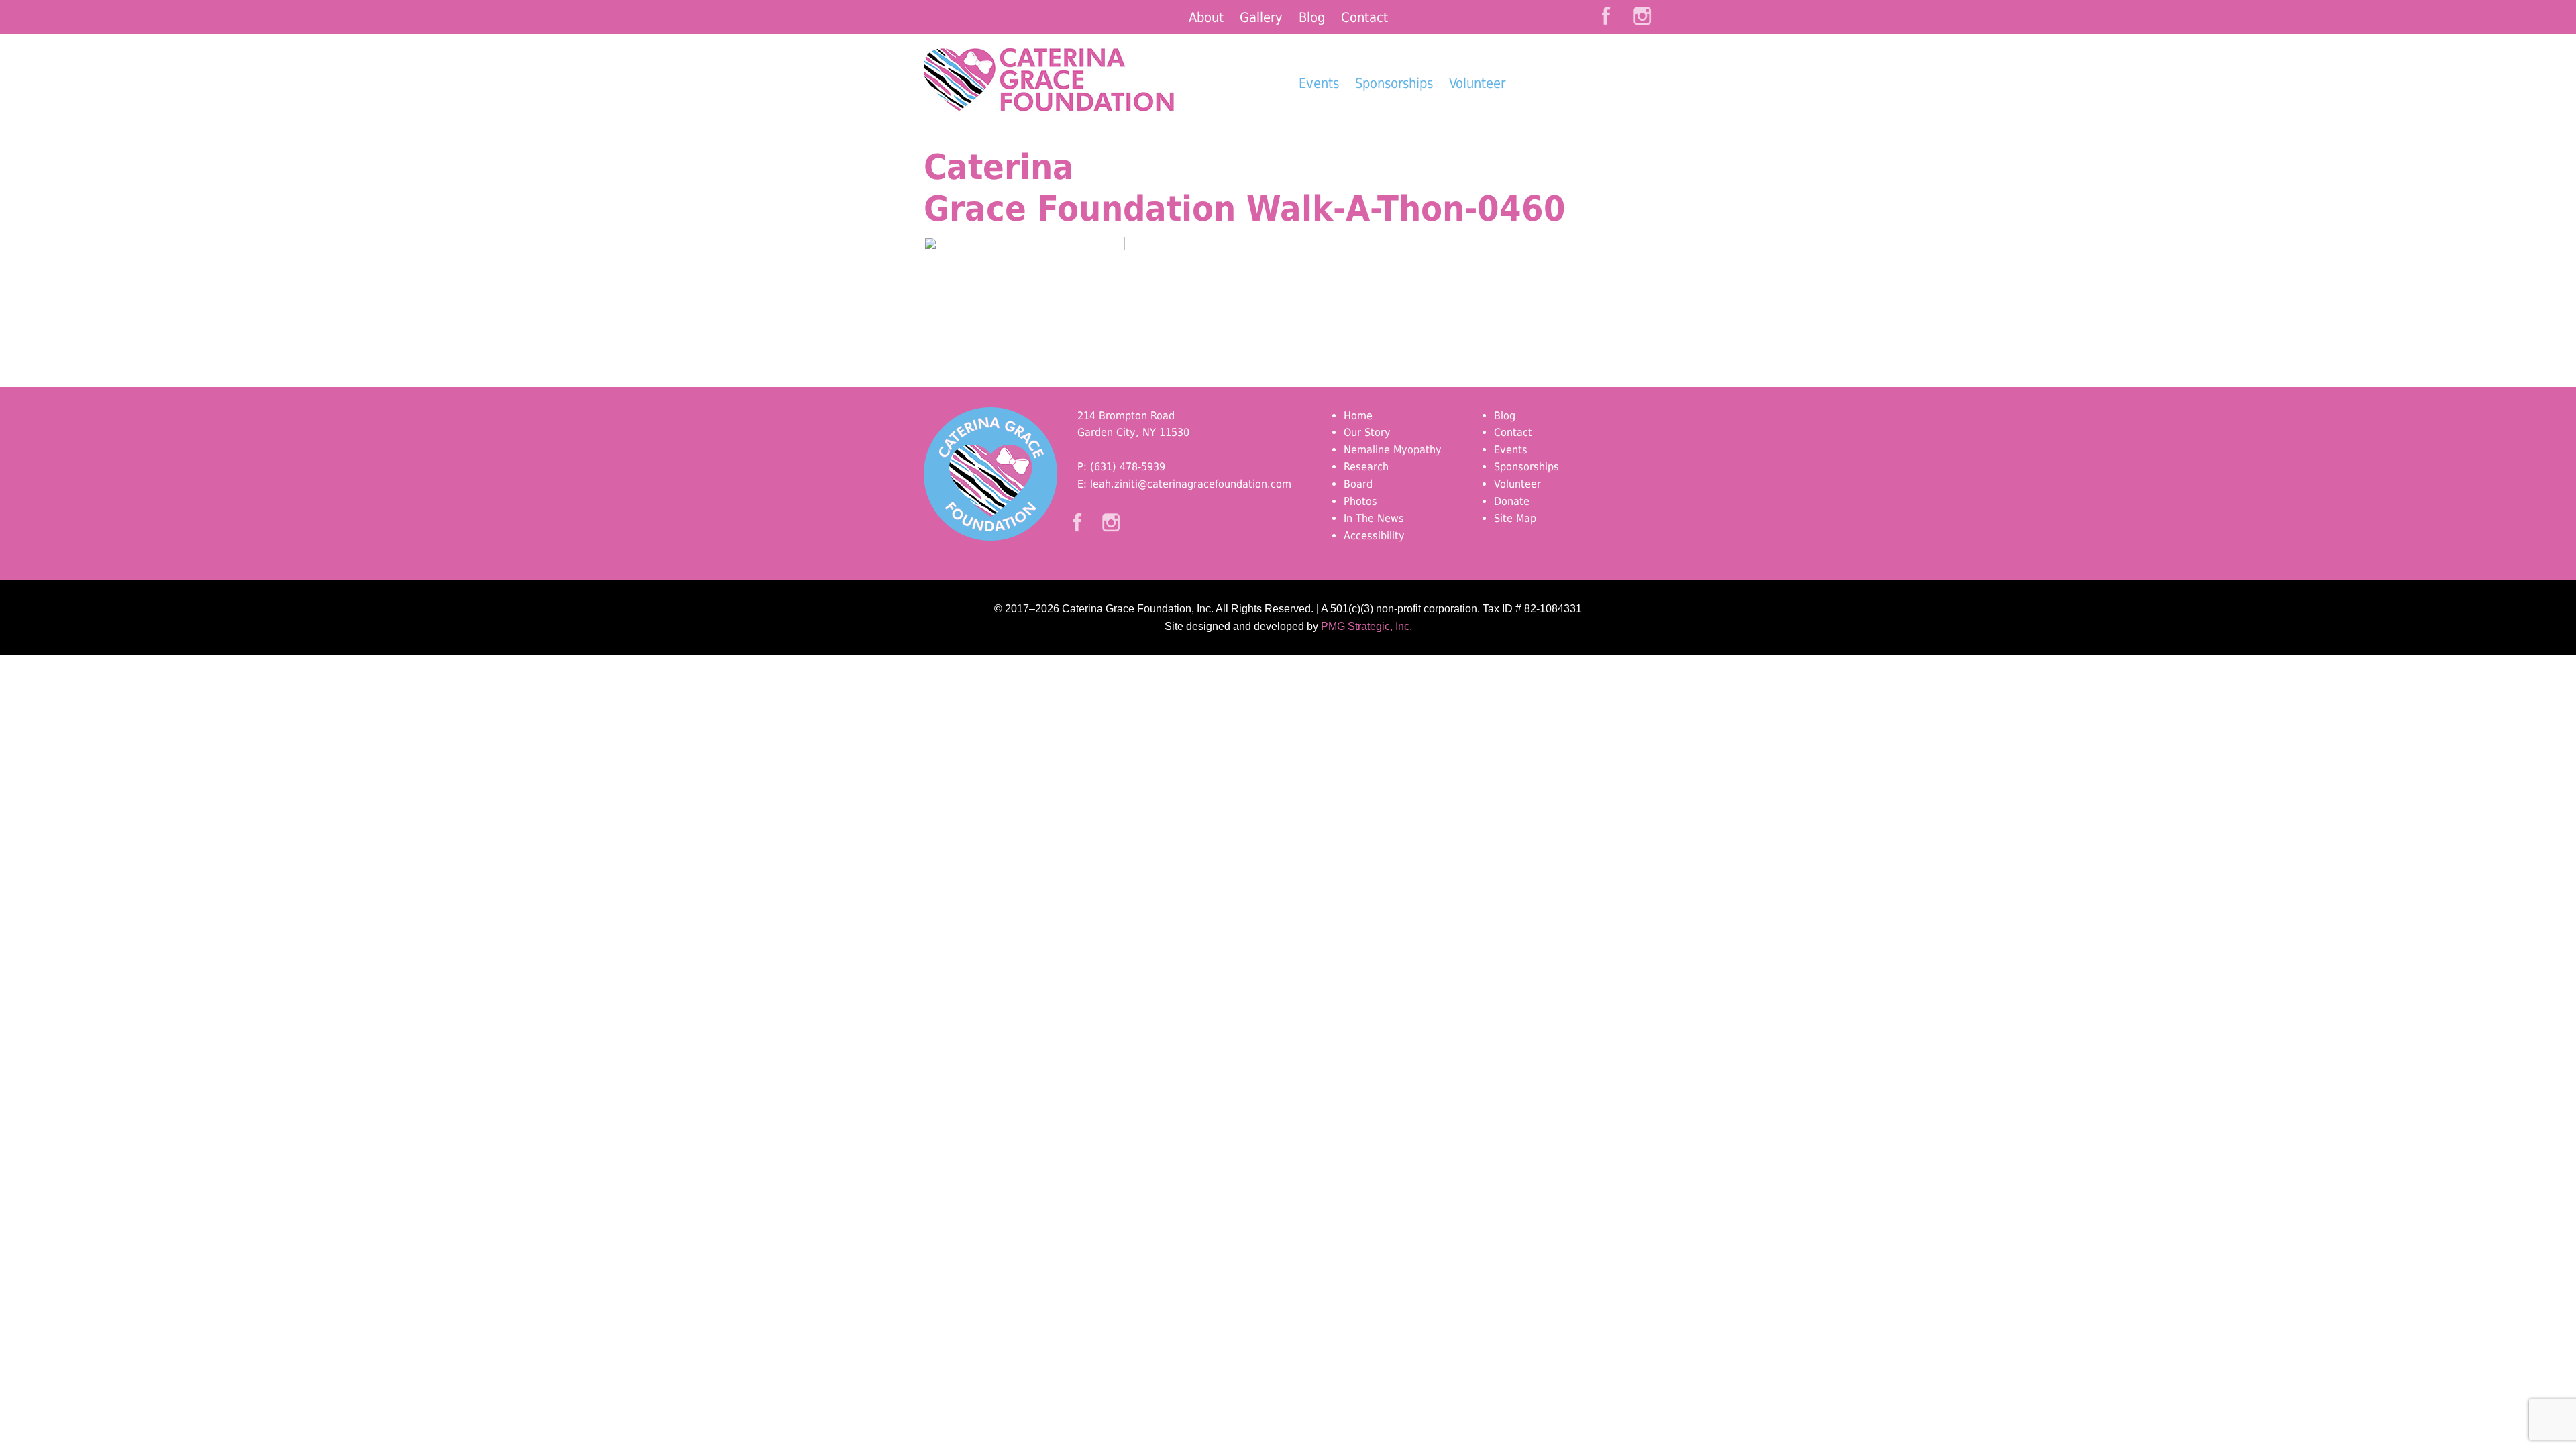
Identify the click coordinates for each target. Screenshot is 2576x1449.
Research (1366, 467)
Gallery (1261, 17)
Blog (1312, 17)
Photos (1360, 501)
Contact (1364, 17)
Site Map (1515, 518)
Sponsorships (1394, 83)
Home (1358, 416)
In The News (1374, 518)
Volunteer (1477, 83)
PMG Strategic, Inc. (1366, 626)
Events (1319, 83)
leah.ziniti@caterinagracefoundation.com (1191, 484)
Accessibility (1374, 536)
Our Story (1367, 432)
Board (1358, 484)
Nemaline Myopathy (1393, 450)
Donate (1584, 108)
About (1206, 17)
